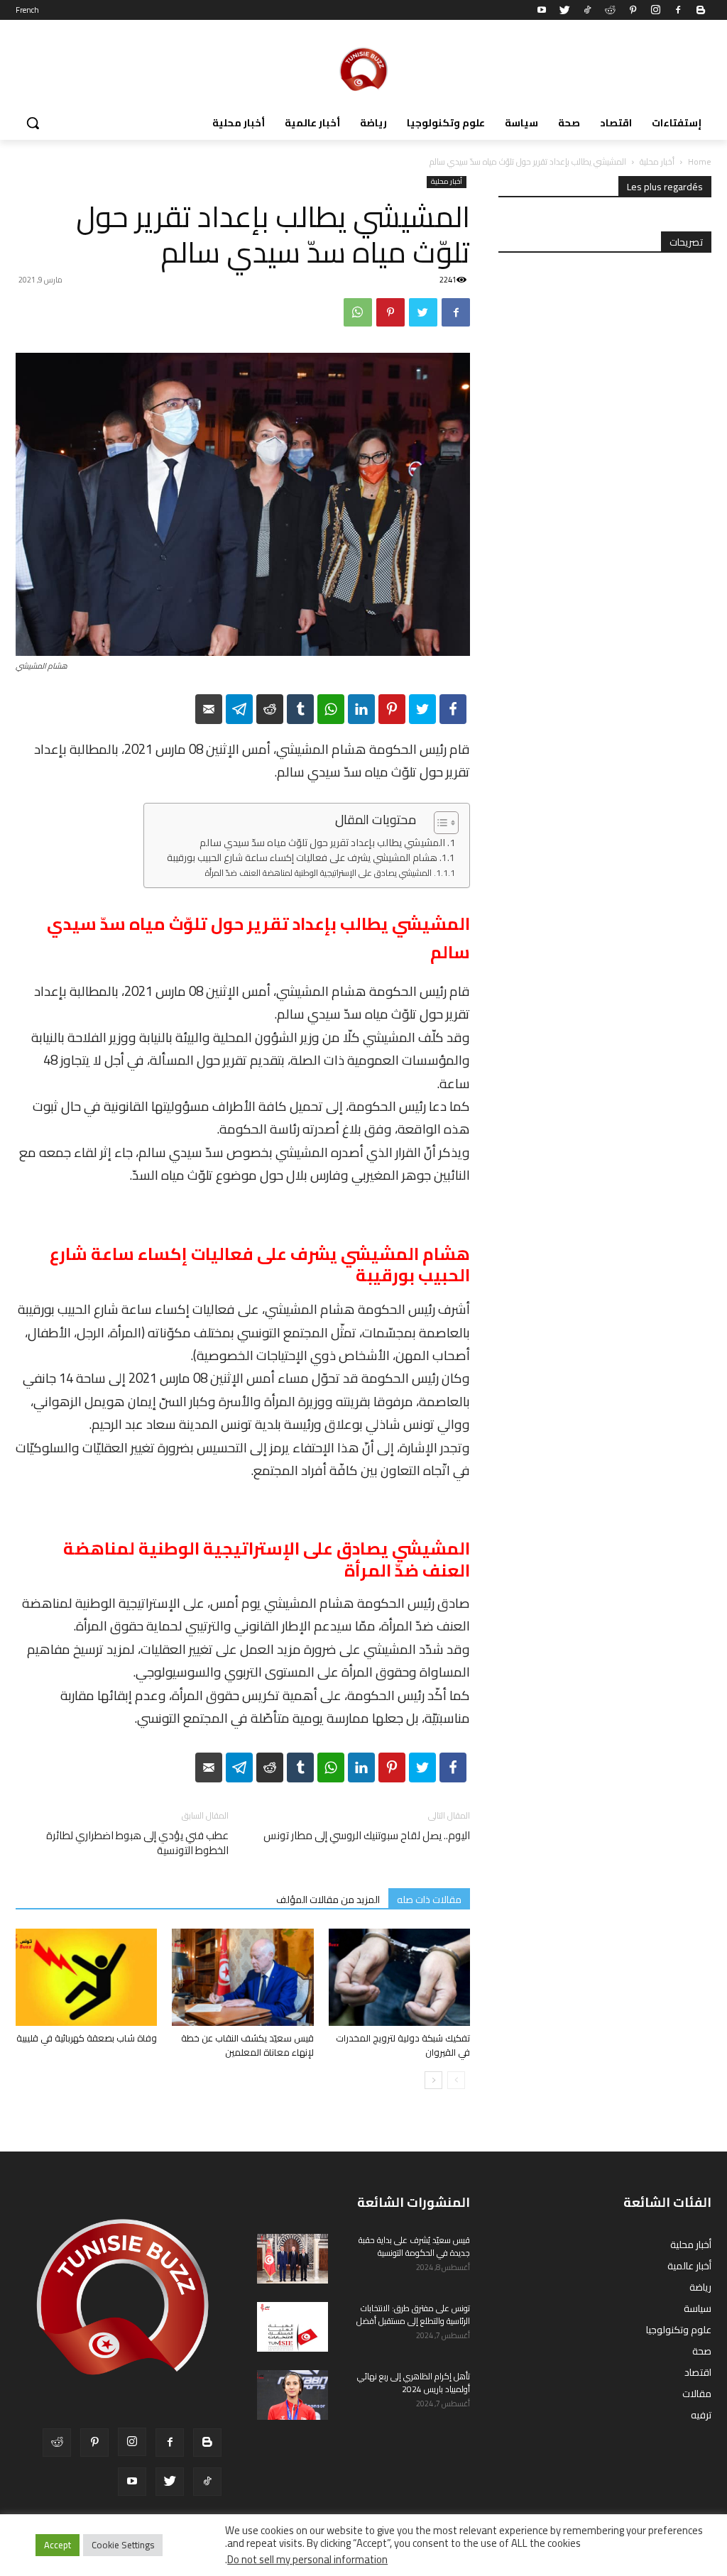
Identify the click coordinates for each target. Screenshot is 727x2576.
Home (700, 161)
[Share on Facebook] (453, 709)
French (27, 10)
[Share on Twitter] (422, 709)
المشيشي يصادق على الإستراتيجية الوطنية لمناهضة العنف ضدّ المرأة (318, 873)
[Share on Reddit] (270, 709)
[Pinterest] (633, 10)
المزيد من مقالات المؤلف (328, 1899)
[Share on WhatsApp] (331, 709)
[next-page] (433, 2080)
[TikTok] (587, 10)
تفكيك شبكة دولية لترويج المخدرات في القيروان (403, 2045)
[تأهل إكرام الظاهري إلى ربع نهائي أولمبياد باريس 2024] (293, 2395)
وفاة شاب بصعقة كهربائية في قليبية (87, 2038)
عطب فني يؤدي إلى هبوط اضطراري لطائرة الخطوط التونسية (137, 1843)
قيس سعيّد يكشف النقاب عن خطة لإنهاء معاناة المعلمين (247, 2045)
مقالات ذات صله (429, 1899)
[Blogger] (701, 10)
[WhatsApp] (358, 312)
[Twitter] (564, 10)
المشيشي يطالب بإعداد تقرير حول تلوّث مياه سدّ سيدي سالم (322, 843)
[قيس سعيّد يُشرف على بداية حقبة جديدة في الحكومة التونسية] (293, 2259)
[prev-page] (456, 2080)
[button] (33, 123)
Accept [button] (58, 2545)
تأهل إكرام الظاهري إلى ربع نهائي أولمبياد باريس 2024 (414, 2383)
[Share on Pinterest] (392, 709)
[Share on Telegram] (239, 709)
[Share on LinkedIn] (361, 709)
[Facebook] (678, 10)
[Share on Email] (209, 709)
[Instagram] (655, 10)
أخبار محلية (657, 161)
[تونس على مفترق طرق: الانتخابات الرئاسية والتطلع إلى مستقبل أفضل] (293, 2327)
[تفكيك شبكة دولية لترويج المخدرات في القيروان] (399, 1977)
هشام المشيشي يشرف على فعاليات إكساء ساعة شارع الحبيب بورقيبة (302, 858)
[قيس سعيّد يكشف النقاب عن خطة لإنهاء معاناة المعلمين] (242, 1977)
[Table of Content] (446, 823)
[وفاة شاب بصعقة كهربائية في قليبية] (86, 1977)
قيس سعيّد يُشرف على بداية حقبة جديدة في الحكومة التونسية (414, 2246)
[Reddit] (610, 10)
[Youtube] (542, 10)
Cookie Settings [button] (123, 2545)
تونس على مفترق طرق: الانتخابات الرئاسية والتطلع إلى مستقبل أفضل (413, 2314)
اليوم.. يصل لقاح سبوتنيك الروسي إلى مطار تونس (367, 1835)
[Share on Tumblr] (300, 709)
